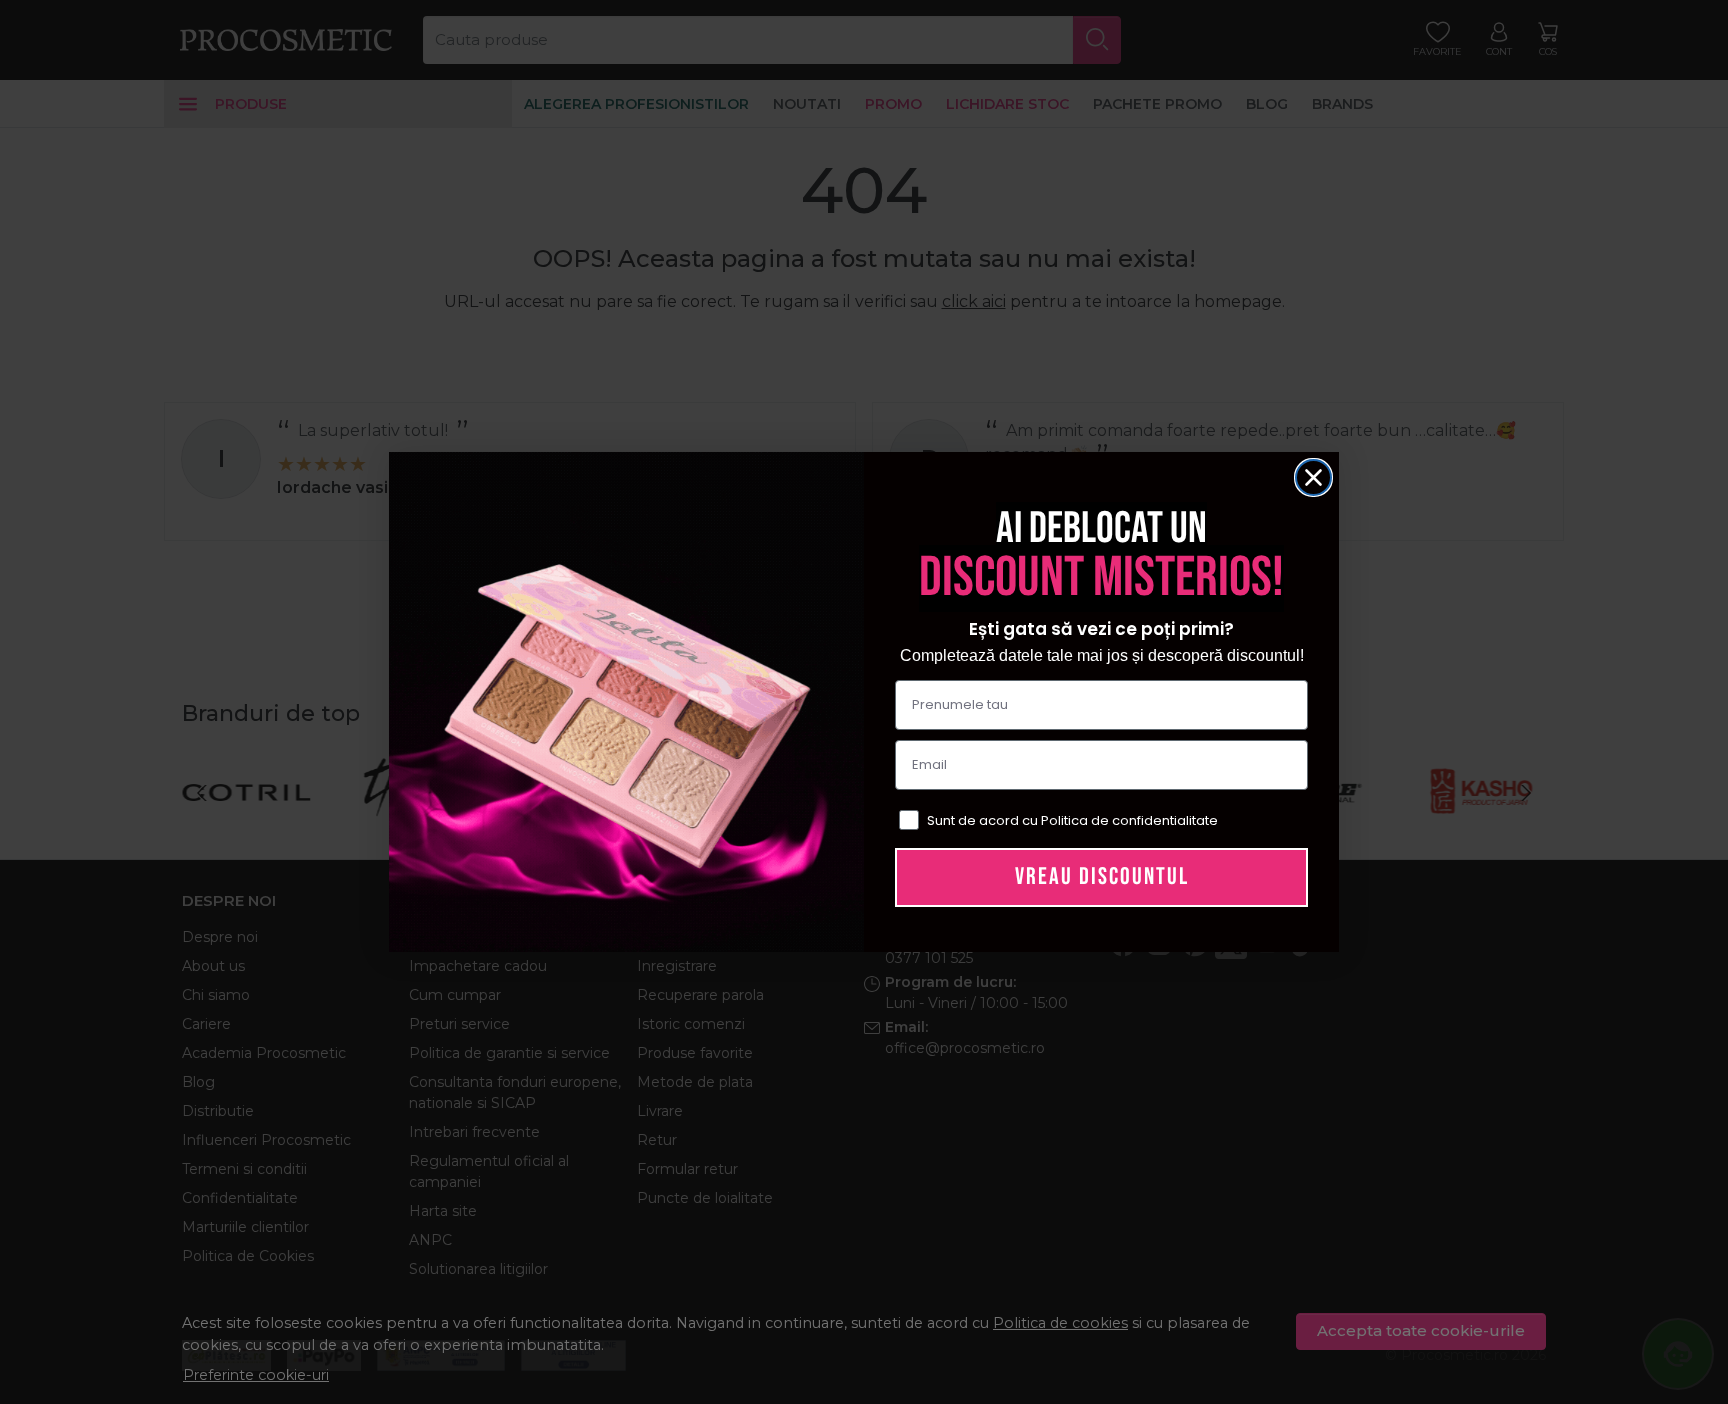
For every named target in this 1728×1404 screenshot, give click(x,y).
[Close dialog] (1313, 477)
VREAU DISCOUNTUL (1102, 876)
